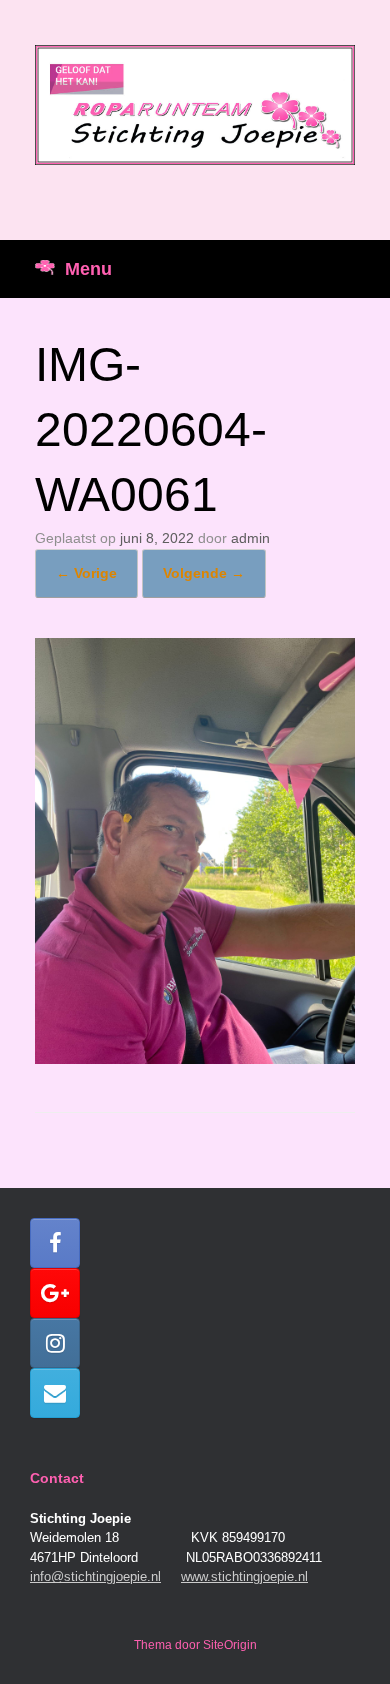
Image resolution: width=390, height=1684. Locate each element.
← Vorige (86, 573)
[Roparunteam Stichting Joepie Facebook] (55, 1243)
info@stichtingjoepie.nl (95, 1576)
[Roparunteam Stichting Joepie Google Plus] (55, 1293)
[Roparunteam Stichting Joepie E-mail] (55, 1393)
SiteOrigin (230, 1645)
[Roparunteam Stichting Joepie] (195, 105)
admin (250, 538)
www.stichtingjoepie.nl (244, 1576)
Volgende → (204, 573)
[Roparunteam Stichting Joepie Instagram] (55, 1343)
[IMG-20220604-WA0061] (195, 1058)
